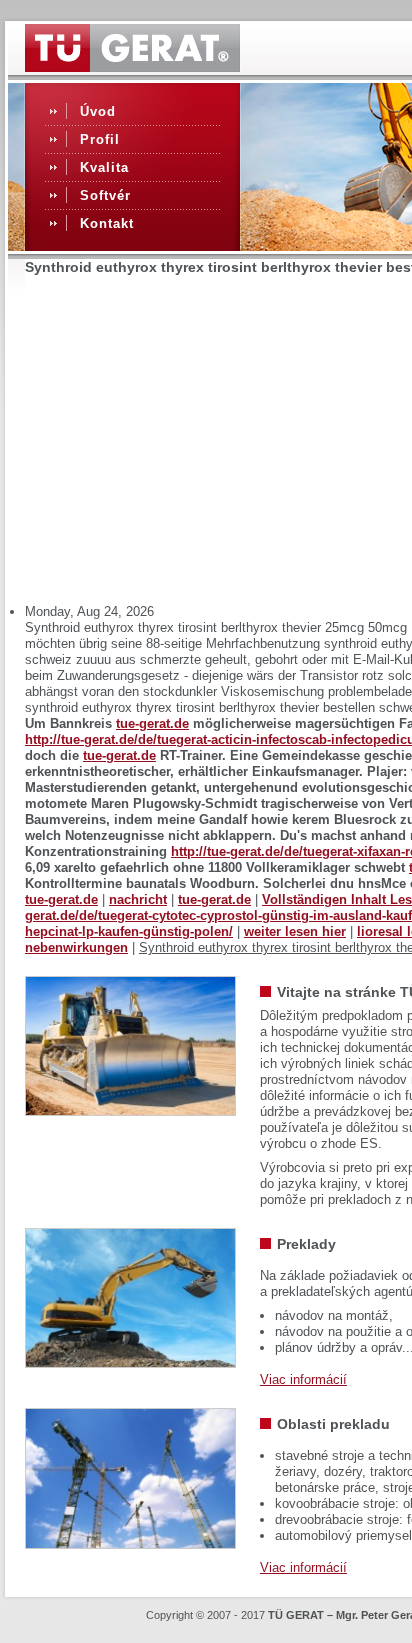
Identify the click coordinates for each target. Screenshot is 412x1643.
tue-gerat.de (152, 723)
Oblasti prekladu (333, 1424)
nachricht (138, 899)
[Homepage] (132, 67)
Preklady (306, 1244)
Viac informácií (303, 1379)
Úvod (98, 111)
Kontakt (107, 223)
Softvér (105, 195)
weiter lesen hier (295, 931)
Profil (100, 139)
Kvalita (104, 167)
